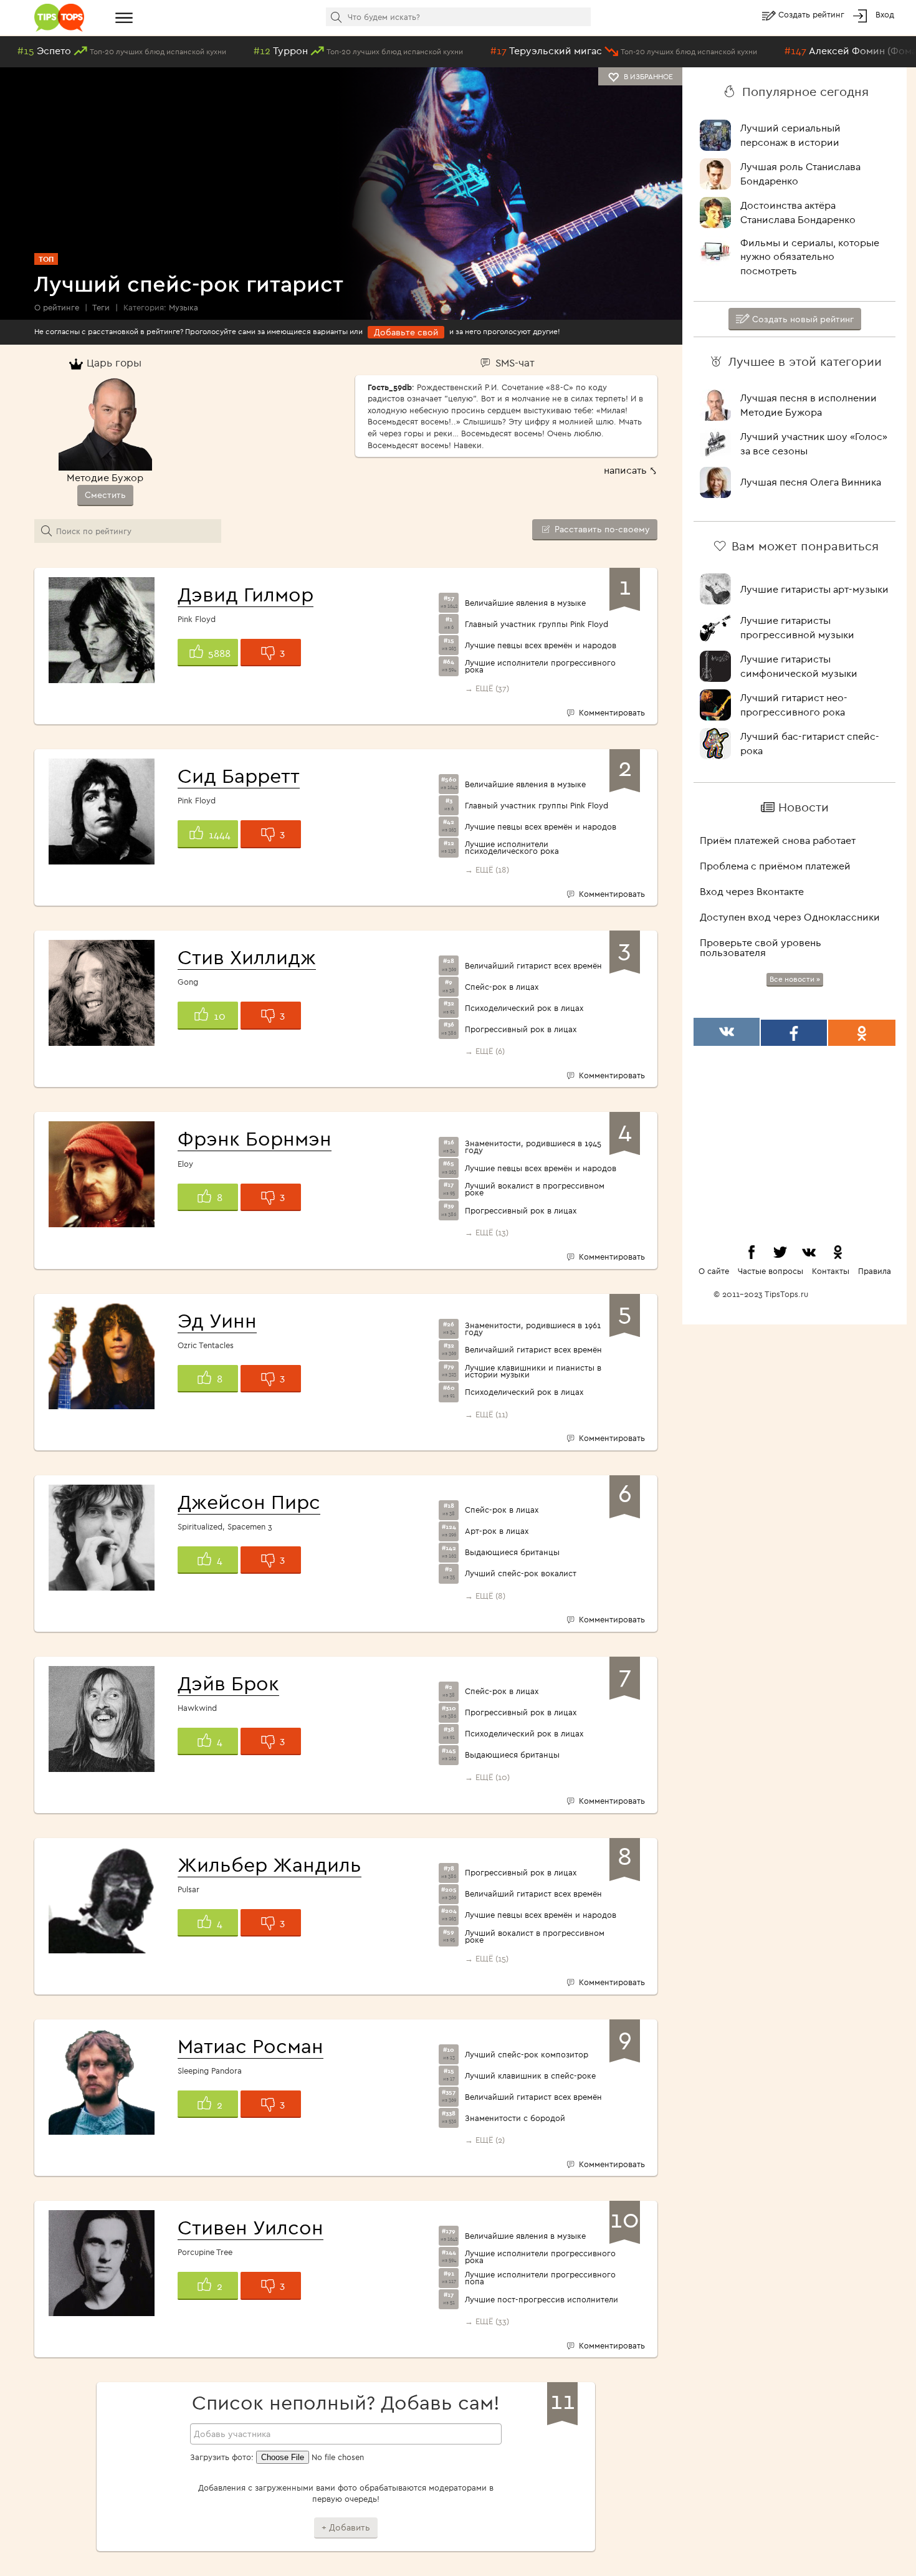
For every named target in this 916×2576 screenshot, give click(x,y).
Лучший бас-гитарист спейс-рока (810, 743)
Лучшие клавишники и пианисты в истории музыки (533, 1371)
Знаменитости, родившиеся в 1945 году (533, 1147)
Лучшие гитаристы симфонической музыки (799, 666)
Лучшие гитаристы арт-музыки (814, 589)
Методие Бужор (105, 477)
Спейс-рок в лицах (502, 987)
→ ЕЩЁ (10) (487, 1777)
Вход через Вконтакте (752, 891)
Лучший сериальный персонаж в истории (790, 135)
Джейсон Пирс (249, 1501)
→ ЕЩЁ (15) (487, 1958)
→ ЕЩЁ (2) (485, 2140)
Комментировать (611, 712)
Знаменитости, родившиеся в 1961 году (533, 1329)
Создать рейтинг (813, 14)
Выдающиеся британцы (512, 1552)
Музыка (184, 307)
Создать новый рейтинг (802, 319)
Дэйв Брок (228, 1683)
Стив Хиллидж (247, 957)
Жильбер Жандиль (270, 1864)
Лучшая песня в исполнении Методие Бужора (809, 405)
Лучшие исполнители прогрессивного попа (540, 2278)
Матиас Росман (250, 2046)
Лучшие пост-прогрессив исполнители (541, 2300)
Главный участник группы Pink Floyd (537, 624)
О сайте (714, 1271)
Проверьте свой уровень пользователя (761, 947)
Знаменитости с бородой (515, 2118)
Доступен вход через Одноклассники (790, 917)
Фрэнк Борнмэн (255, 1138)
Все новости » (795, 979)
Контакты (831, 1271)
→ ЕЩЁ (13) (487, 1232)
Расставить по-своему (601, 529)
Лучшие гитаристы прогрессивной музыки (797, 627)
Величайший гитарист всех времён (533, 966)
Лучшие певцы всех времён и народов (541, 645)
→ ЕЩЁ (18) (487, 869)
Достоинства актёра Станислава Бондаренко (798, 212)
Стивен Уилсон (250, 2227)
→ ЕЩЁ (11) (486, 1414)
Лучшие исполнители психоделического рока (512, 848)
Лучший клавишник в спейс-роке (530, 2076)
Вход (885, 14)
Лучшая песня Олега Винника (811, 482)
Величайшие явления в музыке (525, 603)
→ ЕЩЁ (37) (487, 688)
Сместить (105, 495)
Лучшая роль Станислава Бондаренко (800, 174)
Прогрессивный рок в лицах (521, 1029)
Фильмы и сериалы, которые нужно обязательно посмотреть (810, 257)
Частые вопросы (770, 1271)
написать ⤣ (631, 470)
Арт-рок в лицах (497, 1531)
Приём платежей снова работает (778, 840)
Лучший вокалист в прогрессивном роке (535, 1189)
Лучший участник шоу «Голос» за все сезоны (814, 443)
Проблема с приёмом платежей (775, 866)
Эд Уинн (217, 1320)
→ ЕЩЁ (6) (485, 1051)
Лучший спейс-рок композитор (527, 2055)
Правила (875, 1271)
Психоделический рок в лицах (524, 1008)
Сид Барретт (239, 775)
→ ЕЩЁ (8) (485, 1596)
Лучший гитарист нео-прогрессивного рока (794, 705)
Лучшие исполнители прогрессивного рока (540, 666)
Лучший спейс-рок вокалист (521, 1573)
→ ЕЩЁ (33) (487, 2321)
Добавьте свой (406, 332)
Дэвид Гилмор (246, 594)
